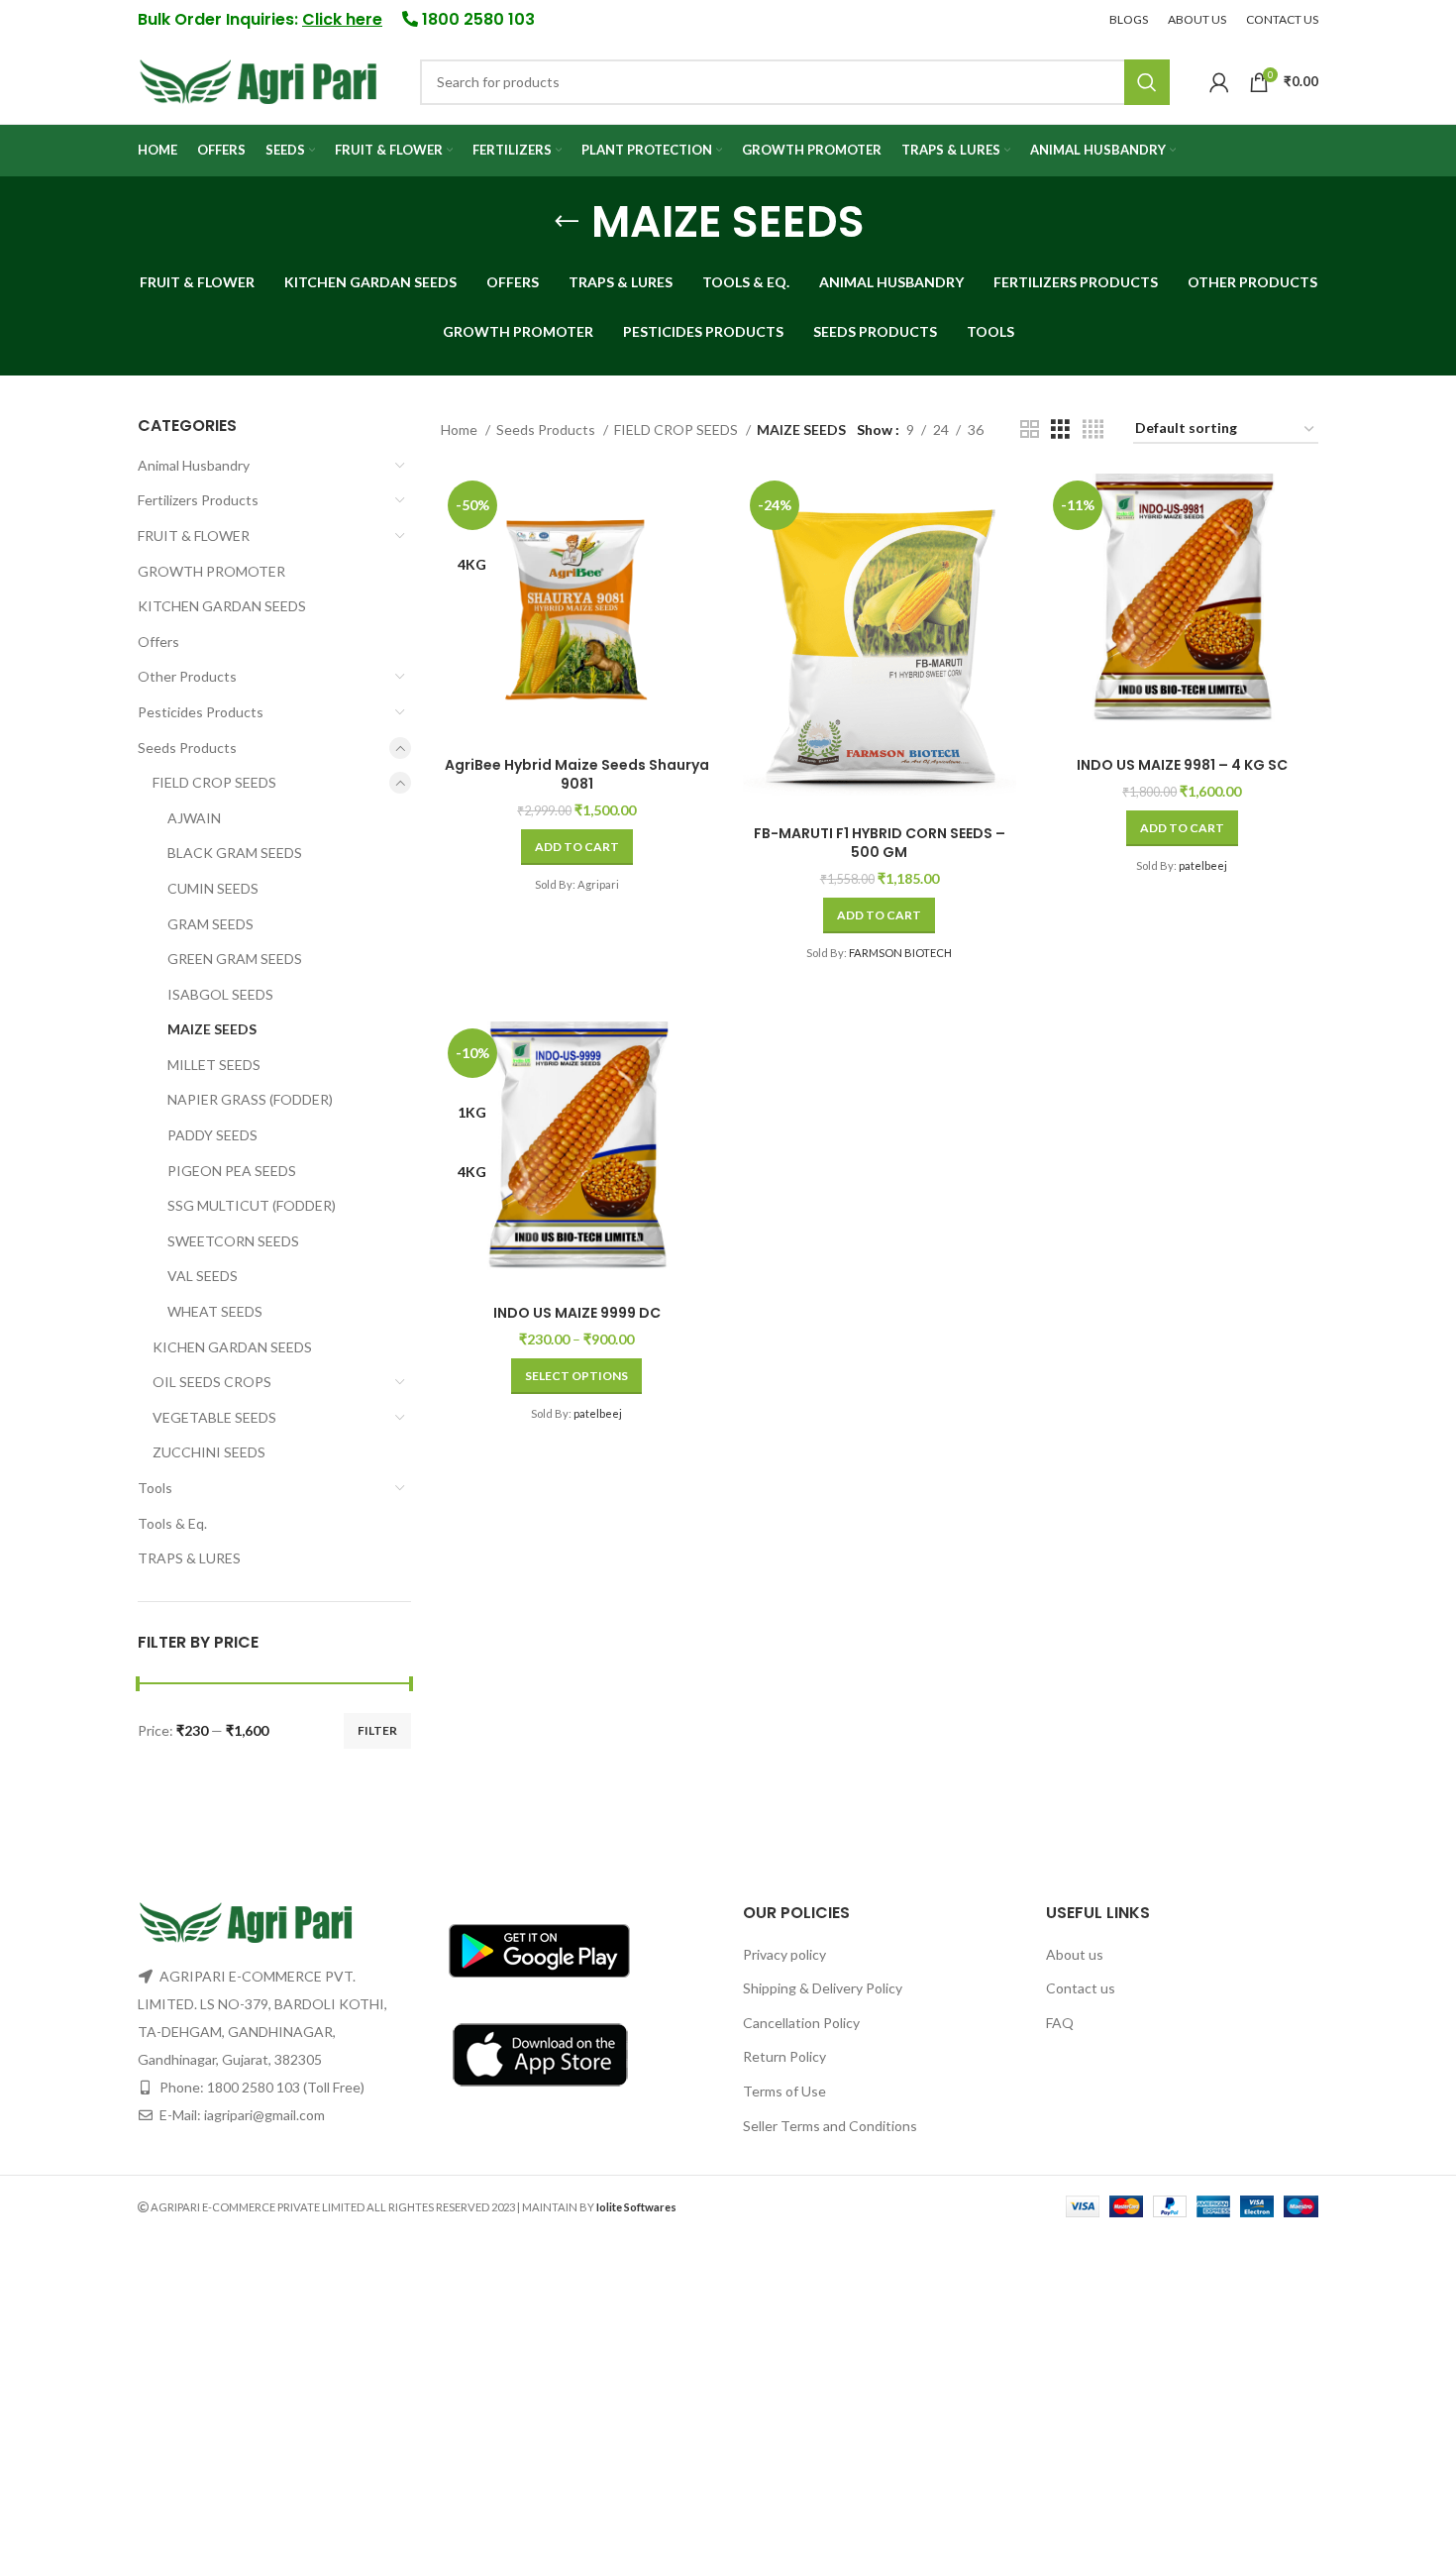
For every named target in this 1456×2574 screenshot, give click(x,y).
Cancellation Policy (801, 2023)
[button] (577, 847)
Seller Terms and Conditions (830, 2126)
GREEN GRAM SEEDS (235, 959)
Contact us (1081, 1988)
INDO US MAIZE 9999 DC (577, 1313)
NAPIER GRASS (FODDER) (250, 1099)
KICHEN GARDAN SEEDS (232, 1347)
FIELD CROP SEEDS (214, 782)
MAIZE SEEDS (212, 1029)
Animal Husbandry (194, 465)
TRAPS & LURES (189, 1558)
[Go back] (567, 222)
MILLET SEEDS (214, 1065)
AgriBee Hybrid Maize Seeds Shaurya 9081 (577, 775)
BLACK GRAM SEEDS (235, 853)
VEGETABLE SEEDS (214, 1417)
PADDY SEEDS (212, 1135)
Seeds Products (187, 748)
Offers (158, 642)
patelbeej (1203, 865)
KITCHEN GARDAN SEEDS (222, 606)
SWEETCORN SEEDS (233, 1241)
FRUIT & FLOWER (194, 536)
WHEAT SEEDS (215, 1311)
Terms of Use (784, 2091)
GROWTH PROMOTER (211, 571)
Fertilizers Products (198, 500)
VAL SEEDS (203, 1276)
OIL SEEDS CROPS (212, 1382)
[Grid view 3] (1060, 429)
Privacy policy (784, 1954)
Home (461, 429)
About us (1075, 1954)
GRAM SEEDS (210, 924)
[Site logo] (259, 80)
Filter (377, 1730)
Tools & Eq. (172, 1523)
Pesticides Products (201, 712)
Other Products (187, 676)
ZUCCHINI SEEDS (209, 1452)
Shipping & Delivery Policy (823, 1988)
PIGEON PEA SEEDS (232, 1171)
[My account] (1219, 82)
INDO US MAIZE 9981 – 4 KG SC (1182, 765)
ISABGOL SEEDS (220, 994)
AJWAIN (194, 818)
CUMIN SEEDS (213, 888)
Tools (155, 1488)
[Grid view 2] (1030, 429)
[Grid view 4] (1093, 429)
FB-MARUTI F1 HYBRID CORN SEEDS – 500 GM (880, 843)
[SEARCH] (1147, 82)
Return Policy (784, 2056)
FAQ (1060, 2023)
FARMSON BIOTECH (900, 953)
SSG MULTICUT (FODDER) (252, 1205)
